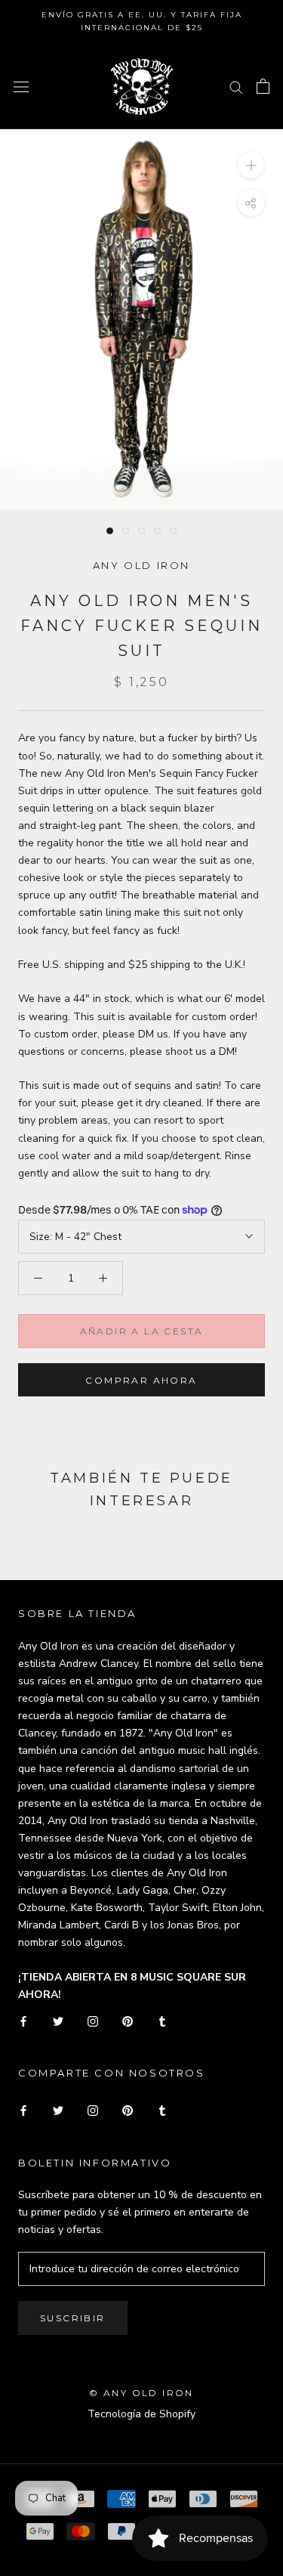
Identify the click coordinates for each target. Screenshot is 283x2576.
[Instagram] (93, 2020)
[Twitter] (58, 2020)
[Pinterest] (128, 2020)
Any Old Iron (141, 565)
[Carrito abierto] (263, 86)
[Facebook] (23, 2020)
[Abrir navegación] (21, 87)
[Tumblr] (162, 2020)
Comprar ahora (141, 1380)
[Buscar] (236, 87)
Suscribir (73, 2318)
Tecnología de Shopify (141, 2414)
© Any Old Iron (141, 2393)
